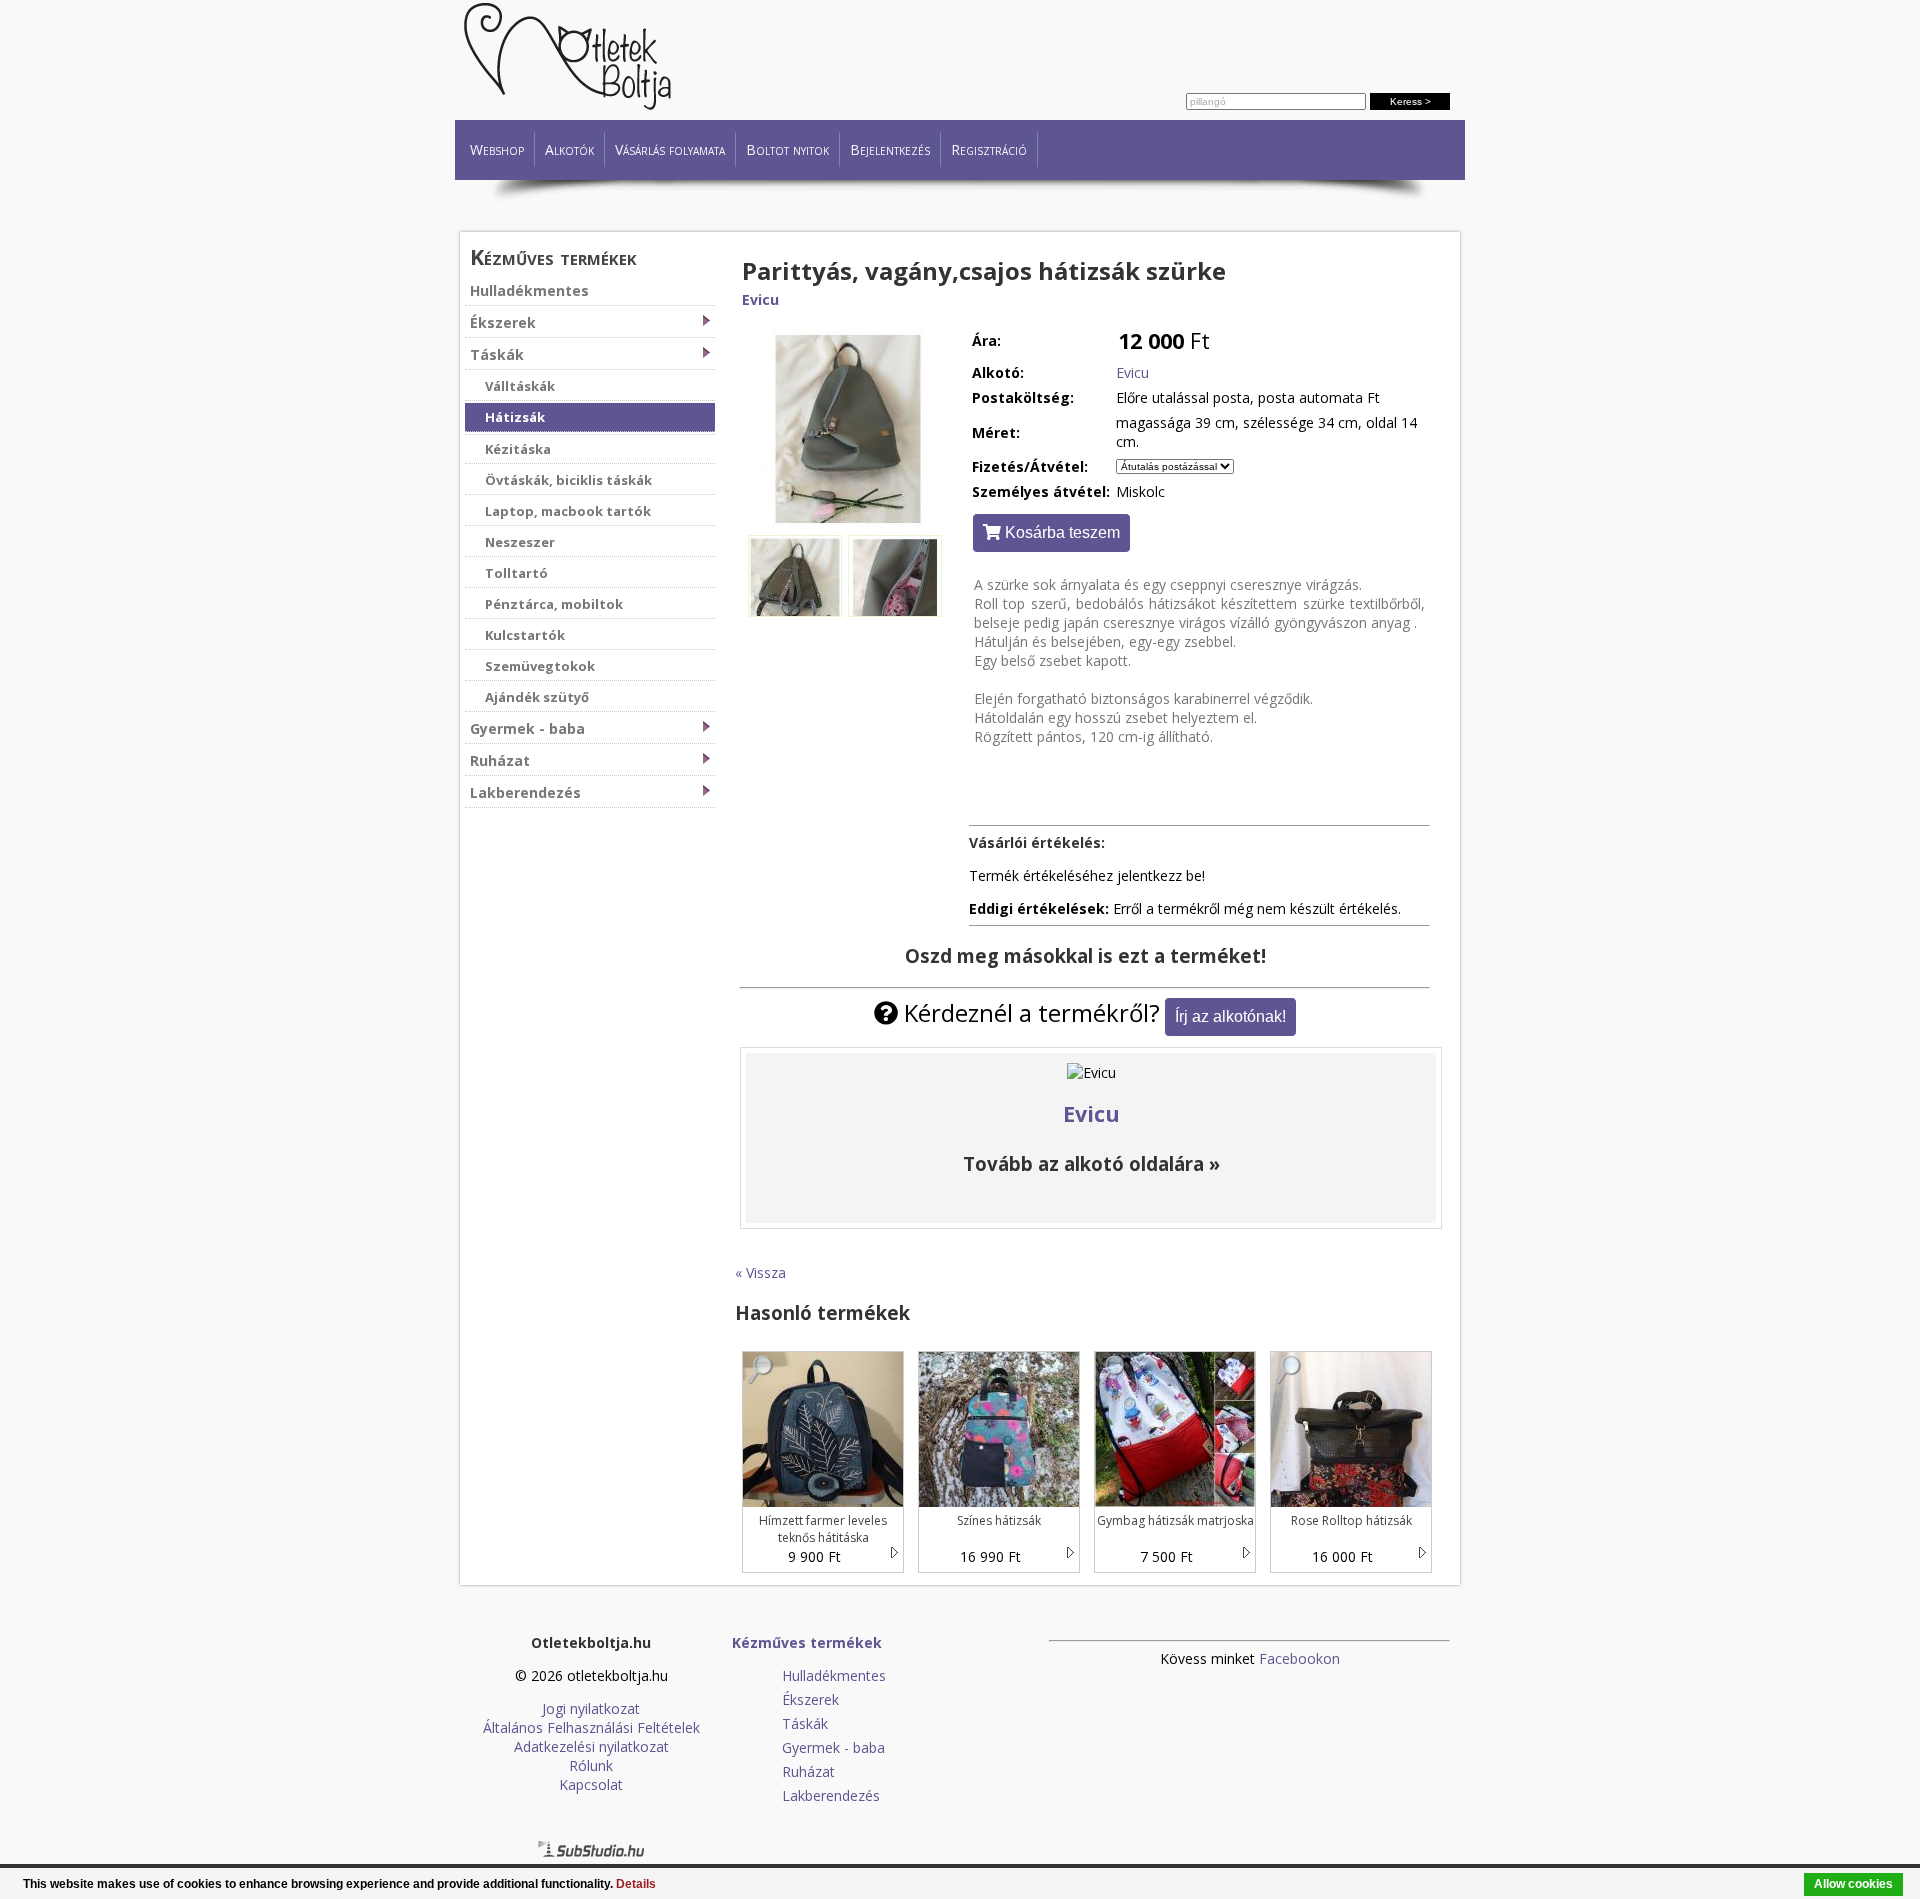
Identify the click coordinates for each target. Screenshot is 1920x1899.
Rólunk (591, 1765)
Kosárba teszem (1060, 532)
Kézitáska (518, 449)
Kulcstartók (525, 635)
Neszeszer (520, 542)
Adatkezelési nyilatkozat (591, 1746)
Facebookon (1299, 1658)
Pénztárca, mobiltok (554, 604)
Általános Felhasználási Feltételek (591, 1727)
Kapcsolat (591, 1784)
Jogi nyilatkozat (591, 1708)
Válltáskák (520, 386)
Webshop (497, 149)
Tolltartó (516, 573)
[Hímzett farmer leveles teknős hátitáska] (761, 1379)
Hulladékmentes (529, 290)
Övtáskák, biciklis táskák (568, 480)
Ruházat (500, 760)
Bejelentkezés (890, 149)
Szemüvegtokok (540, 666)
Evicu (760, 299)
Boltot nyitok (787, 149)
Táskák (497, 354)
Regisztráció (989, 149)
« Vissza (760, 1272)
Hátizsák (515, 417)
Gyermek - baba (527, 728)
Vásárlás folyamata (670, 149)
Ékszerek (503, 322)
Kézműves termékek (553, 256)
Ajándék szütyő (537, 697)
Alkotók (569, 149)
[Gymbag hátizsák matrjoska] (1113, 1379)
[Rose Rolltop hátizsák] (1289, 1379)
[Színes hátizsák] (937, 1379)
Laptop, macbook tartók (568, 511)
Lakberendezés (525, 792)
